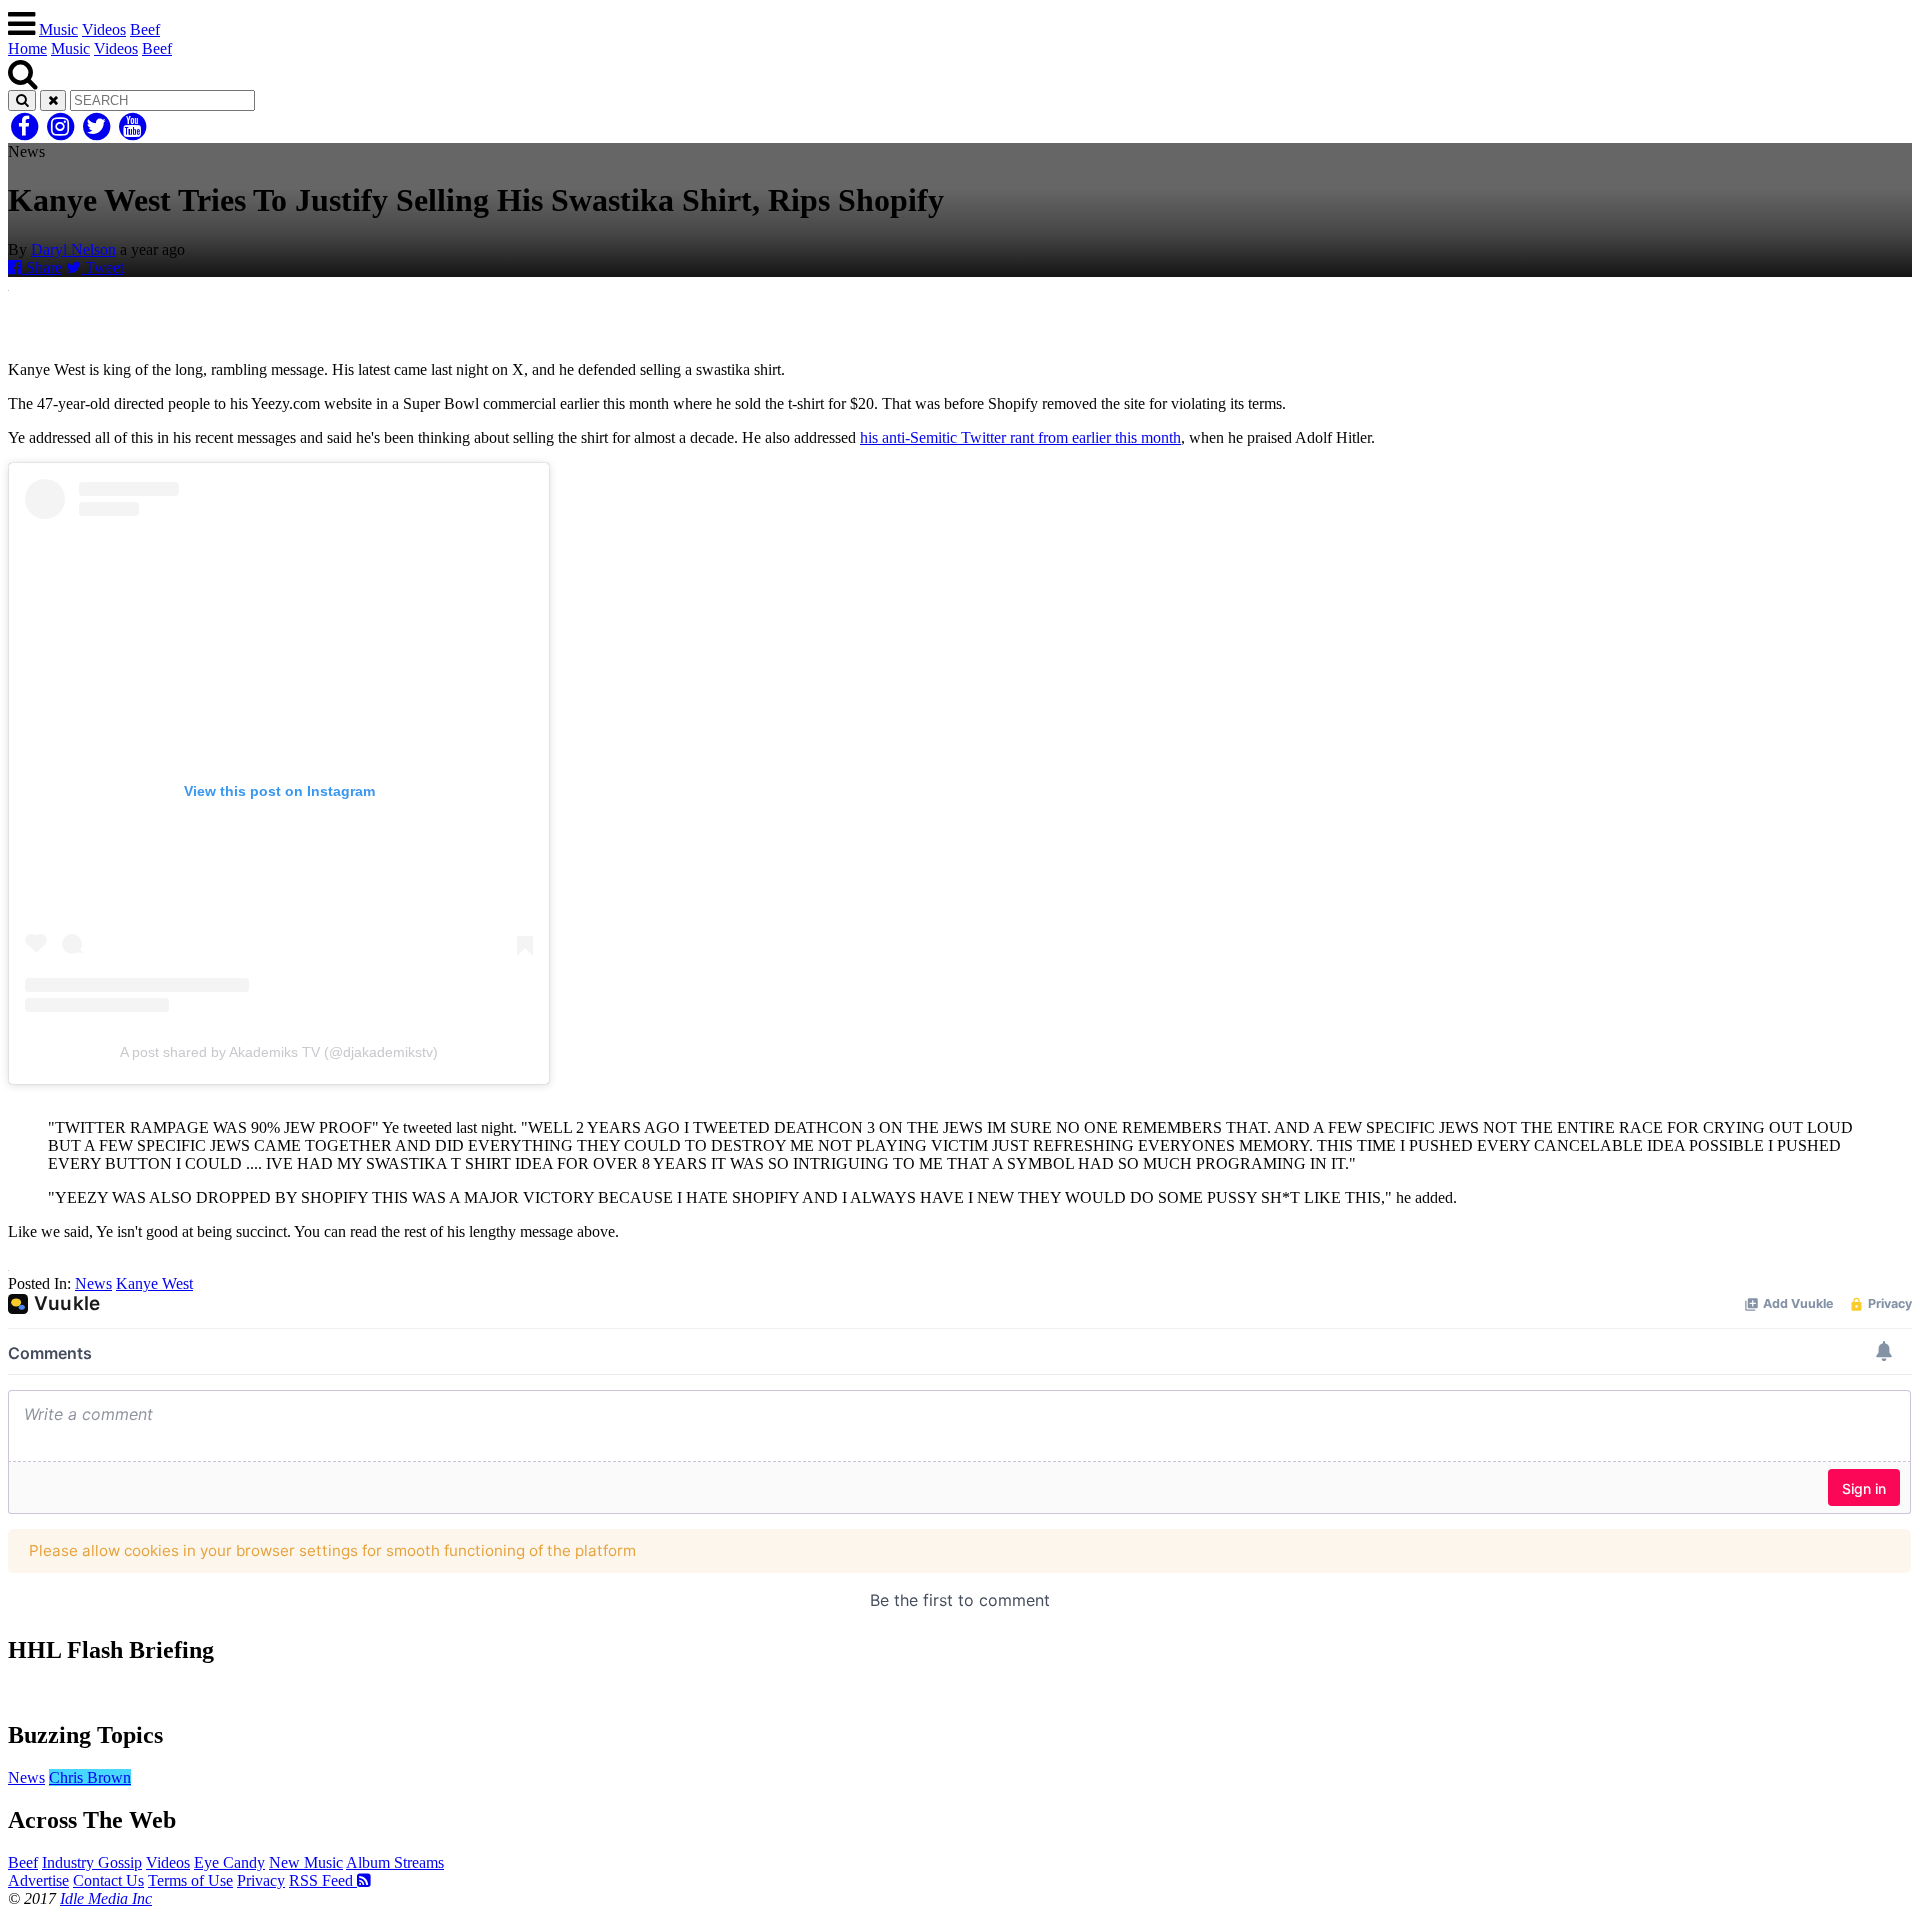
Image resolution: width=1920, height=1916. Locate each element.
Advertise (38, 1880)
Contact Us (108, 1880)
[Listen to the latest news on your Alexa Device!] (960, 1692)
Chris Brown (90, 1777)
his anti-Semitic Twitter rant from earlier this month (1020, 437)
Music (58, 29)
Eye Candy (229, 1862)
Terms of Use (190, 1880)
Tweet (102, 267)
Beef (145, 29)
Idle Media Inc (106, 1898)
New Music (306, 1862)
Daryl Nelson (73, 249)
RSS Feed (323, 1880)
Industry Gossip (92, 1862)
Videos (104, 29)
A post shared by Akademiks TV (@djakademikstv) (279, 1052)
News (93, 1283)
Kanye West (154, 1283)
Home (27, 48)
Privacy (261, 1880)
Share (42, 267)
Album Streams (395, 1862)
